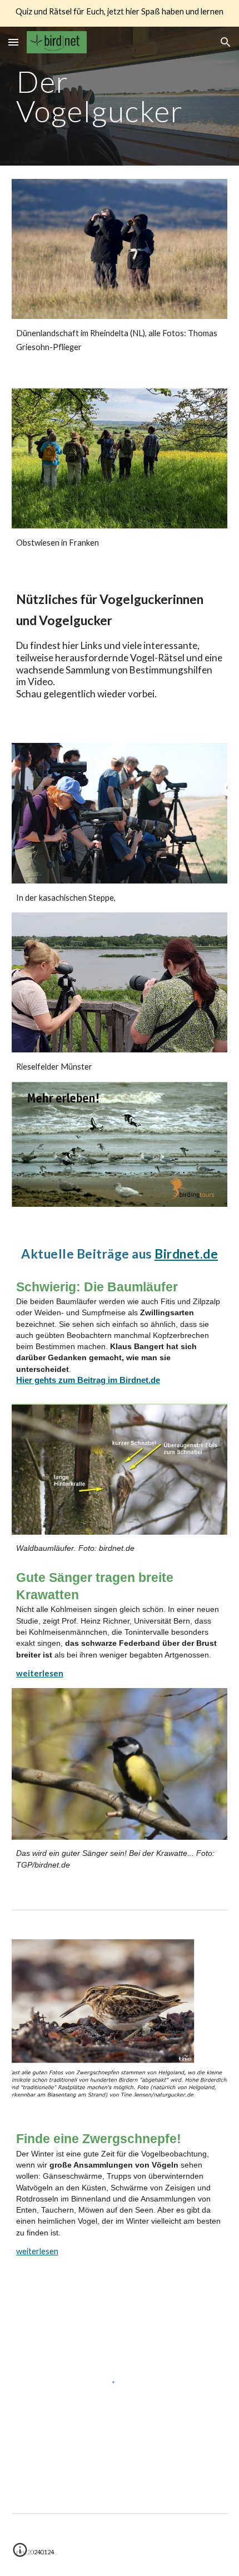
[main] (120, 96)
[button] (13, 42)
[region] (120, 13)
